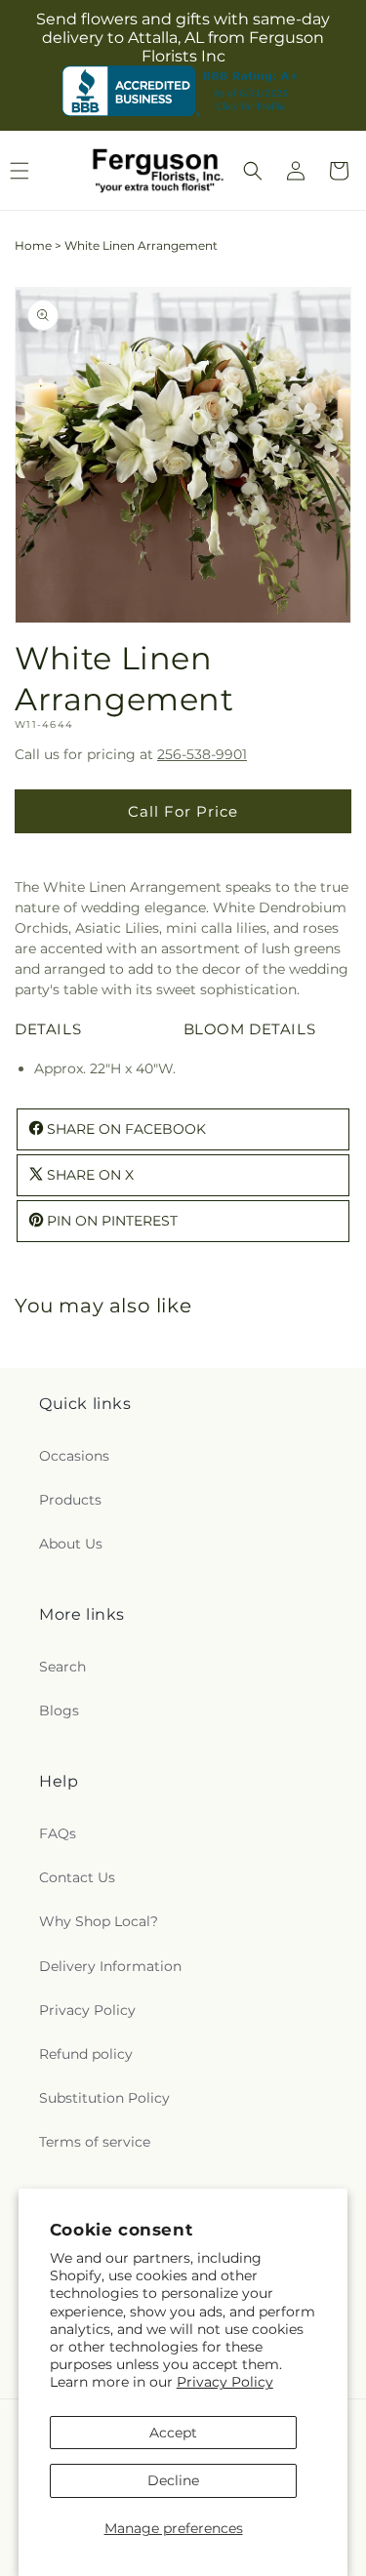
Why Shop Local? (99, 1921)
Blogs (59, 1711)
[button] (253, 171)
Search (62, 1667)
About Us (71, 1544)
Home (33, 245)
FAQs (58, 1833)
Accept (173, 2433)
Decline (173, 2480)
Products (70, 1500)
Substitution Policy (104, 2098)
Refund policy (86, 2054)
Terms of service (95, 2142)
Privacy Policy (225, 2382)
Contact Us (77, 1877)
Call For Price (183, 811)
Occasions (74, 1456)
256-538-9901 (202, 754)
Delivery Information (110, 1966)
